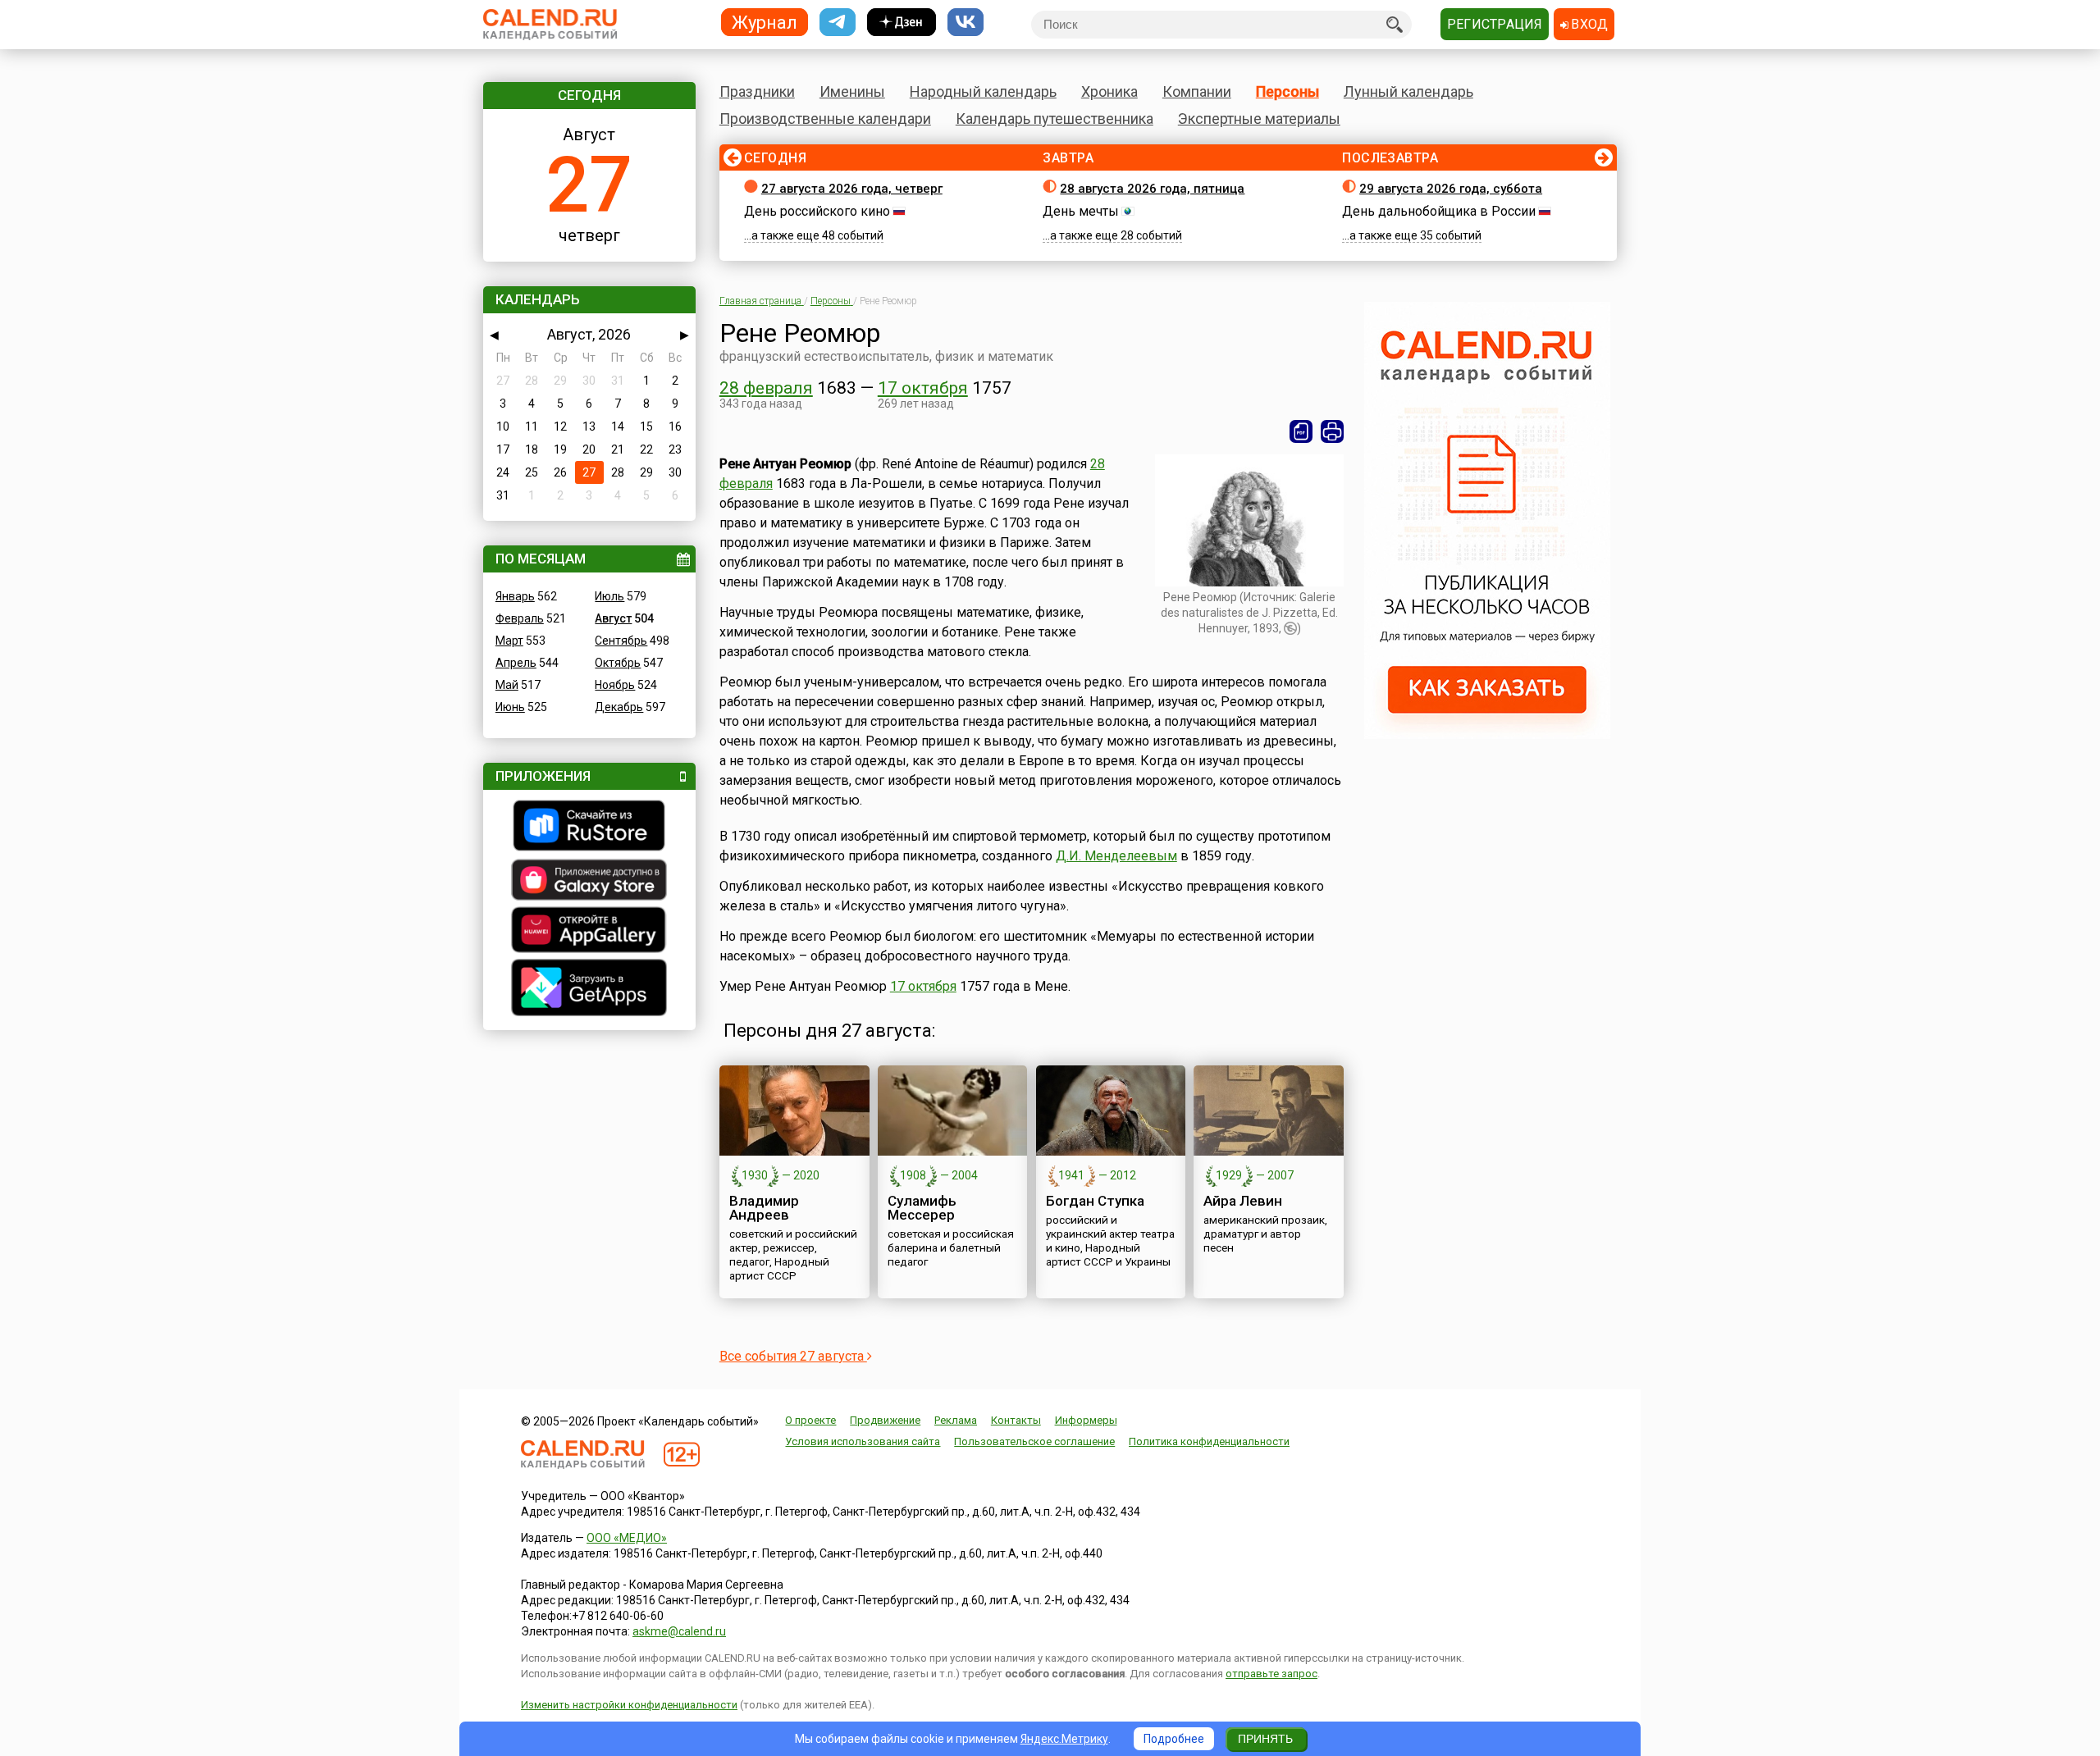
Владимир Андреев (764, 1208)
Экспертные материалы (1259, 119)
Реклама (956, 1420)
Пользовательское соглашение (1034, 1441)
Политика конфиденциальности (1209, 1441)
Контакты (1016, 1420)
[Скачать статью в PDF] (1301, 431)
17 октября (923, 388)
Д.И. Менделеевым (1116, 856)
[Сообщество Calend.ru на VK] (966, 23)
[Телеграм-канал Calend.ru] (838, 23)
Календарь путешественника (1055, 119)
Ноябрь (615, 685)
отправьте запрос (1271, 1674)
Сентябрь (621, 641)
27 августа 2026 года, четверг (852, 189)
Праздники (757, 91)
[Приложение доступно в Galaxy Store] (589, 882)
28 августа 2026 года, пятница (1152, 189)
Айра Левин (1243, 1201)
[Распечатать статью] (1332, 431)
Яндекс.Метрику (1064, 1739)
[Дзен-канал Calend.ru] (902, 23)
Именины (852, 91)
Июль (609, 596)
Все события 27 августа (793, 1356)
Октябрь (618, 663)
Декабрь (619, 707)
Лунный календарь (1408, 91)
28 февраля (766, 388)
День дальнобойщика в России (1439, 211)
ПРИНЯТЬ (1265, 1739)
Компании (1197, 91)
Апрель (516, 663)
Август (613, 618)
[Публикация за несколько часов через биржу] (1487, 735)
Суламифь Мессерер (922, 1208)
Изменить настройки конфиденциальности (629, 1705)
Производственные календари (825, 119)
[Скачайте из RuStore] (589, 828)
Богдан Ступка (1095, 1201)
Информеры (1086, 1420)
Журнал (765, 22)
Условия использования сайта (863, 1441)
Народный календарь (983, 91)
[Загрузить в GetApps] (589, 990)
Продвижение (885, 1420)
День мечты (1081, 211)
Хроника (1109, 91)
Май (507, 685)
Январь (515, 596)
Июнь (510, 707)
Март (509, 641)
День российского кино (817, 211)
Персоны (1287, 91)
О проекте (810, 1420)
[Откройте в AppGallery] (589, 932)
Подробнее (1174, 1739)
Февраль (520, 618)
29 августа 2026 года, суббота (1451, 189)
